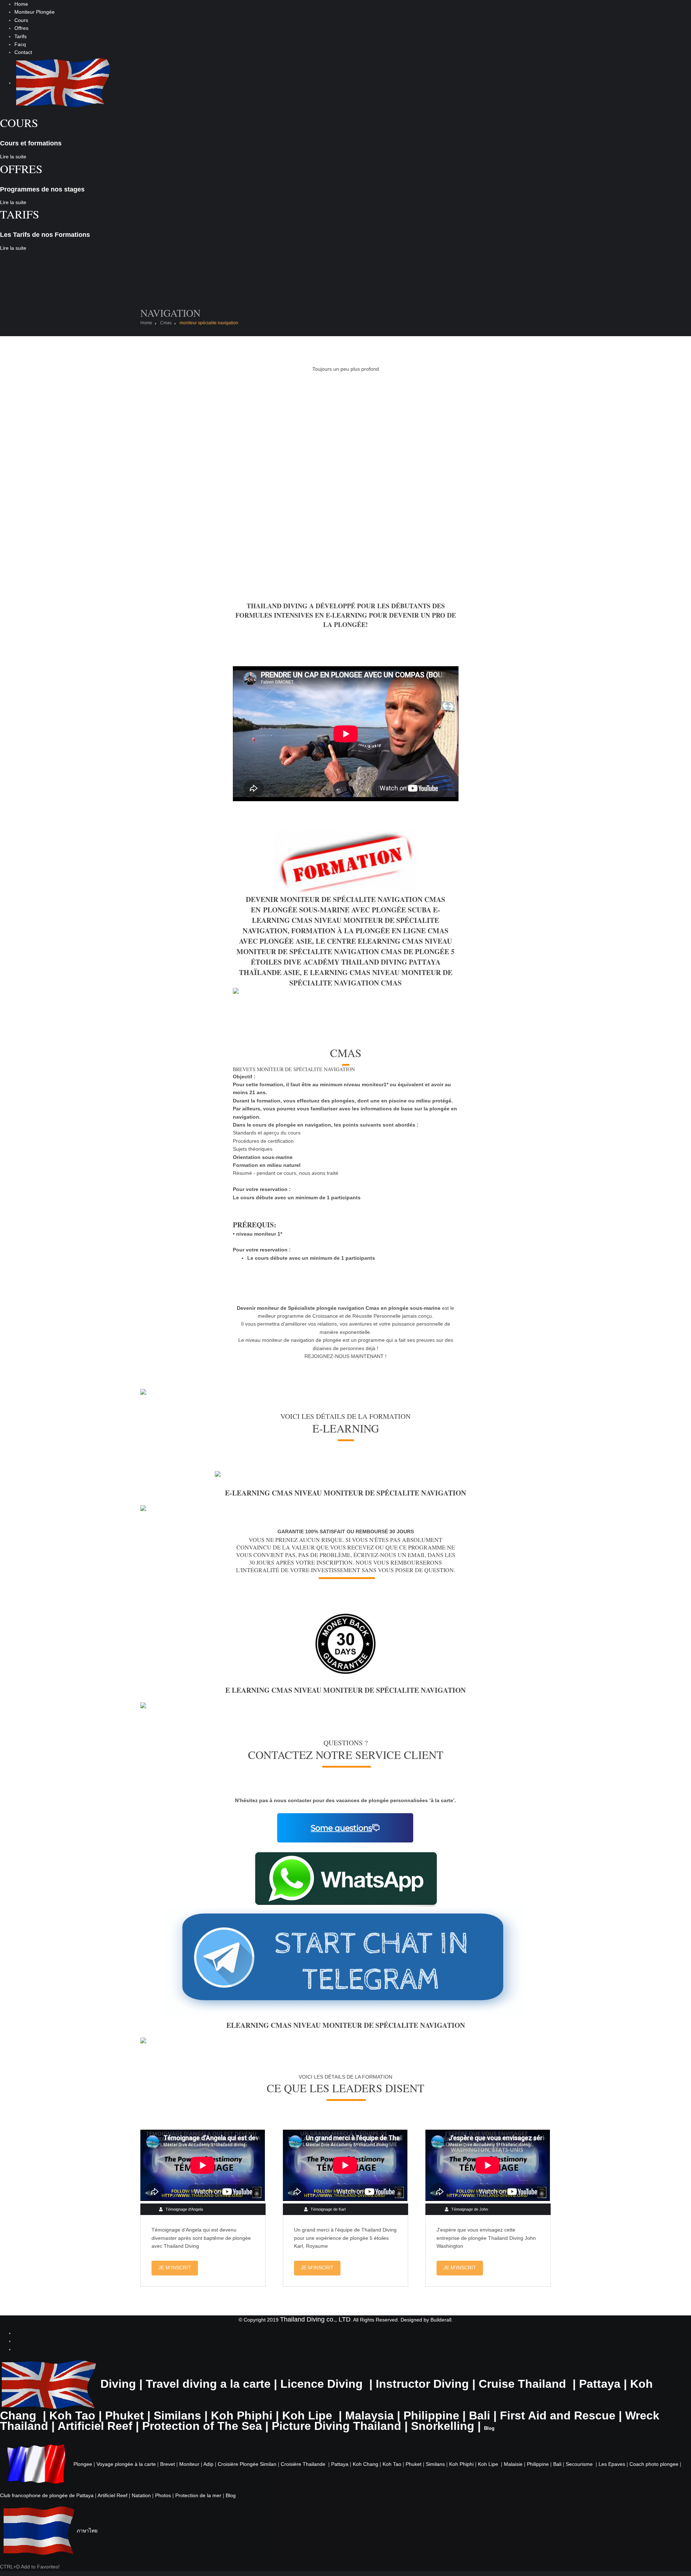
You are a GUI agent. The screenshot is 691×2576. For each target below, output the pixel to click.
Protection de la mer (198, 2495)
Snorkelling (443, 2426)
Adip (208, 2464)
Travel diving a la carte (208, 2384)
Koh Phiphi (242, 2415)
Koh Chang (365, 2464)
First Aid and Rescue (558, 2415)
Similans (177, 2415)
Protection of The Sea (202, 2426)
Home (21, 4)
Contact (23, 52)
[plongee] (36, 2464)
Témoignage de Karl (328, 2209)
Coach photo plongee (654, 2464)
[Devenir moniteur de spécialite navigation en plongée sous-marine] (345, 1643)
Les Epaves (612, 2464)
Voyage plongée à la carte (126, 2464)
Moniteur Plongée (35, 12)
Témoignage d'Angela (184, 2209)
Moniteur (189, 2464)
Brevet (168, 2464)
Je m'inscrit (175, 2268)
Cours (21, 20)
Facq (20, 44)
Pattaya (600, 2384)
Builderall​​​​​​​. (442, 2320)
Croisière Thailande (303, 2464)
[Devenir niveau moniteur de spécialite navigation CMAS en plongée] (345, 1475)
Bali (480, 2415)
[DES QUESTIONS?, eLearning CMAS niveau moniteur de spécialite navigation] (345, 1827)
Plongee (83, 2464)
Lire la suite (13, 157)
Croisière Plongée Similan (247, 2464)
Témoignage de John (470, 2209)
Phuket (125, 2415)
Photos (163, 2495)
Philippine (431, 2415)
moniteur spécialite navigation (209, 323)
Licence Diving (322, 2384)
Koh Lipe (307, 2415)
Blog (231, 2495)
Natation (141, 2495)
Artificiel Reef (95, 2426)
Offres (21, 28)
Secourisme (579, 2464)
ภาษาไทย (87, 2531)
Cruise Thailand (522, 2384)
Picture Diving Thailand (337, 2426)
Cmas (166, 323)
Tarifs (21, 36)
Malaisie (513, 2464)
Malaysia (369, 2415)
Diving (118, 2384)
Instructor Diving (422, 2384)
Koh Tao (72, 2415)
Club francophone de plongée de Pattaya (47, 2495)
